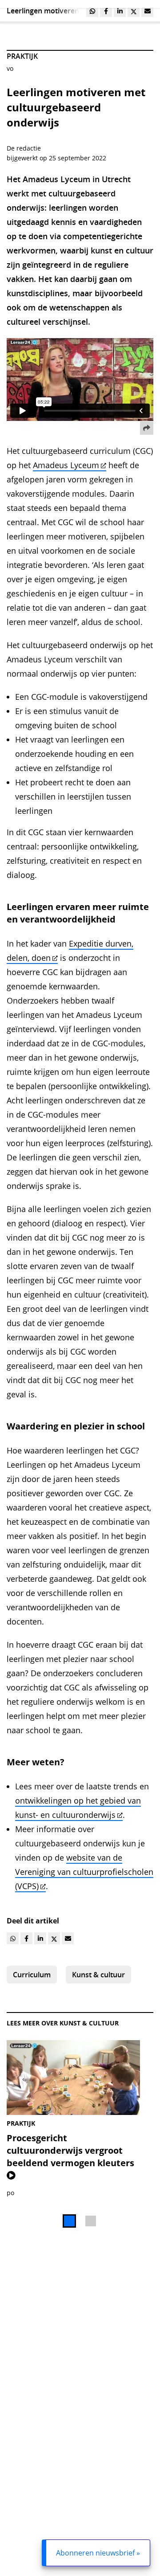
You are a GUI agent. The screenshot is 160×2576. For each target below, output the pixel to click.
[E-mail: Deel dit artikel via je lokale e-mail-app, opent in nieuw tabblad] (147, 11)
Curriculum (32, 1975)
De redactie (24, 148)
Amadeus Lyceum (66, 465)
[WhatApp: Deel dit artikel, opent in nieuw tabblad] (92, 11)
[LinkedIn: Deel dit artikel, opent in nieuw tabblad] (120, 11)
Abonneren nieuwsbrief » (98, 2553)
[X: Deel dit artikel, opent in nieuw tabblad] (134, 11)
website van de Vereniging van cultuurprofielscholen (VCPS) (84, 1872)
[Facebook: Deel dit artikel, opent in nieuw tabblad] (106, 11)
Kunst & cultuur (98, 1975)
